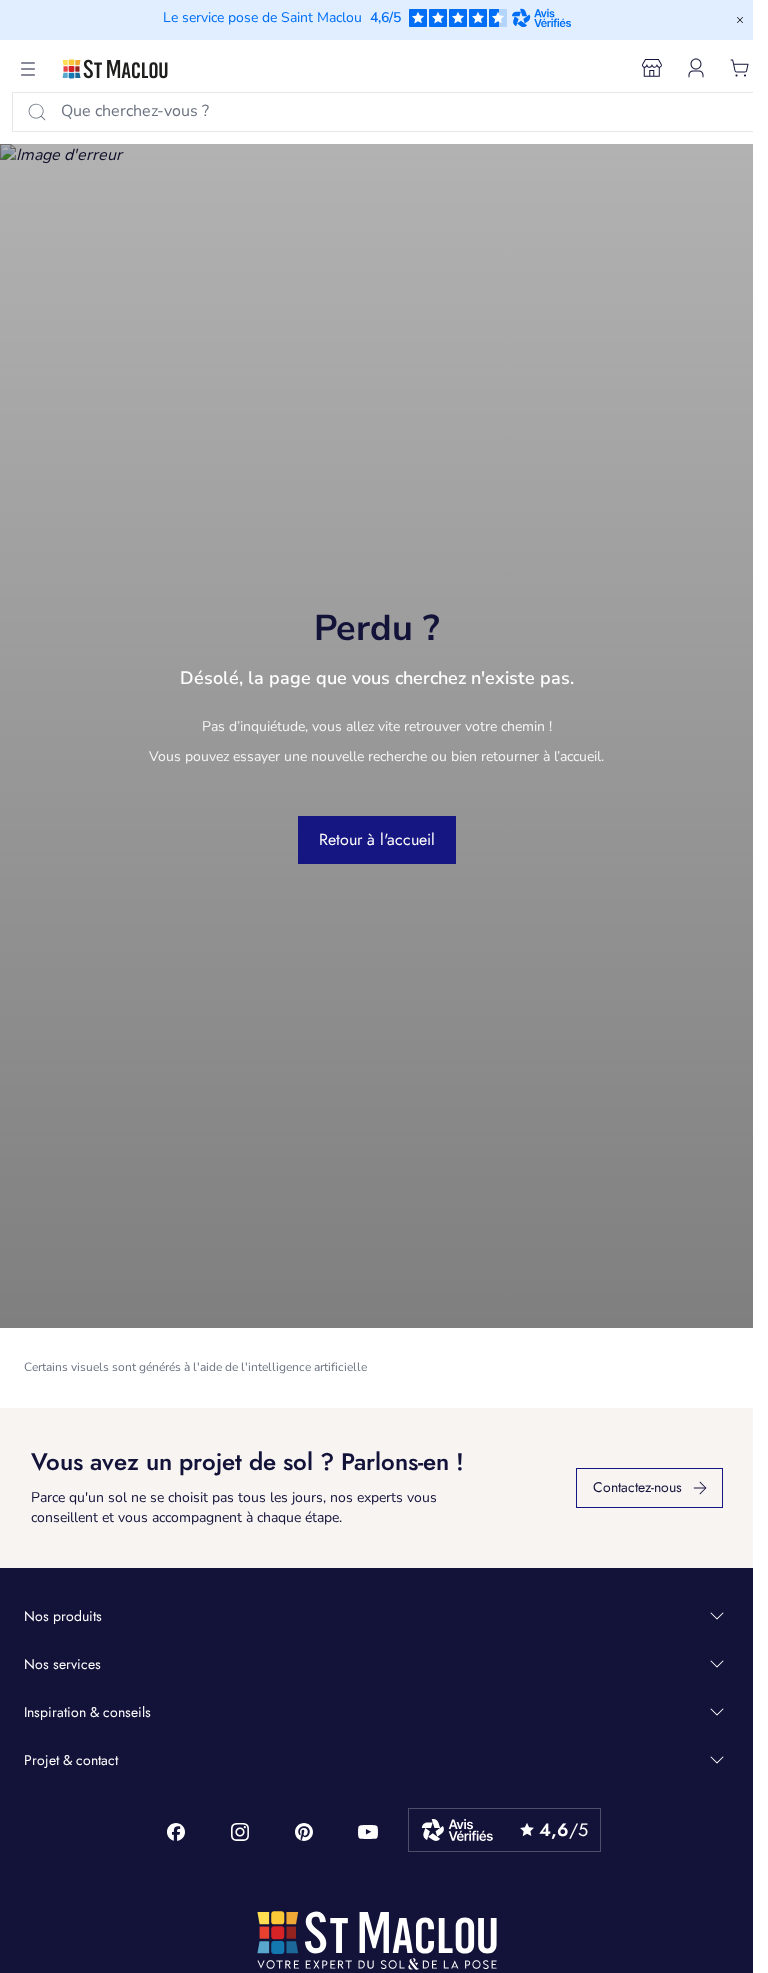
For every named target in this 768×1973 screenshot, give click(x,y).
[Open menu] (28, 69)
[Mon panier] (740, 68)
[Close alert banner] (740, 20)
